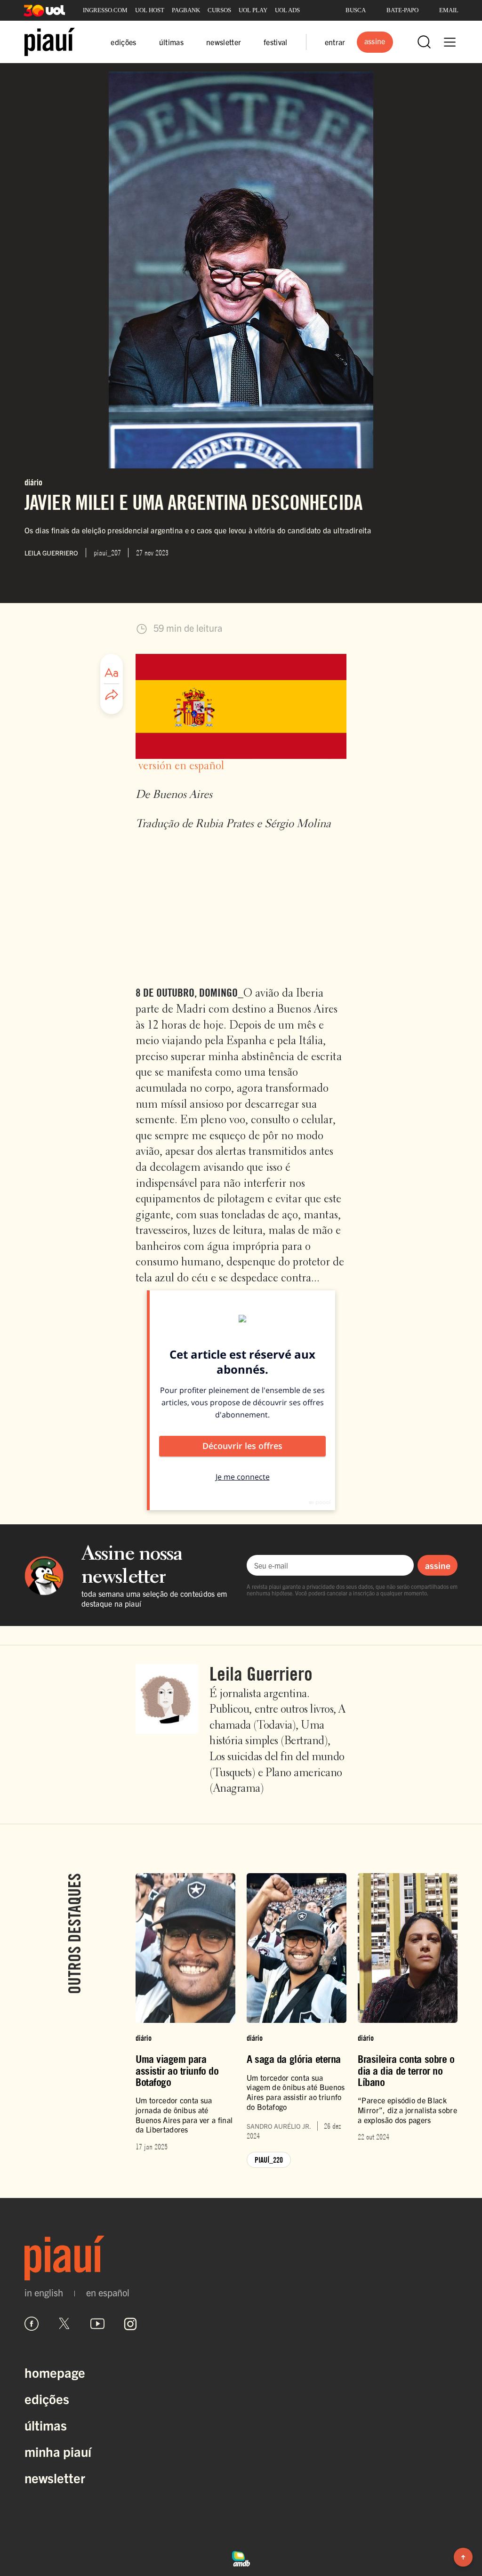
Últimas (46, 2425)
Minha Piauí (58, 2451)
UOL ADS (287, 10)
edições (123, 42)
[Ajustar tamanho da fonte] (112, 673)
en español (108, 2293)
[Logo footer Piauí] (241, 2258)
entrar (335, 42)
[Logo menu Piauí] (50, 42)
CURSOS (219, 10)
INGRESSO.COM (105, 10)
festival (276, 42)
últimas (171, 42)
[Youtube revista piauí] (97, 2324)
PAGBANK (186, 10)
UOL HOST (150, 10)
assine (438, 1565)
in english (44, 2293)
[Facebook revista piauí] (32, 2324)
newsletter (224, 42)
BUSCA (356, 10)
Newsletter (55, 2478)
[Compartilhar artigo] (112, 695)
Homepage (55, 2372)
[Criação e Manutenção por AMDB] (241, 2558)
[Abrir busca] (424, 42)
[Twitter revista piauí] (64, 2324)
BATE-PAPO (402, 10)
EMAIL (449, 10)
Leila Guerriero (261, 1674)
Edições (47, 2399)
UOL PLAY (253, 10)
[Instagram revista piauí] (130, 2324)
